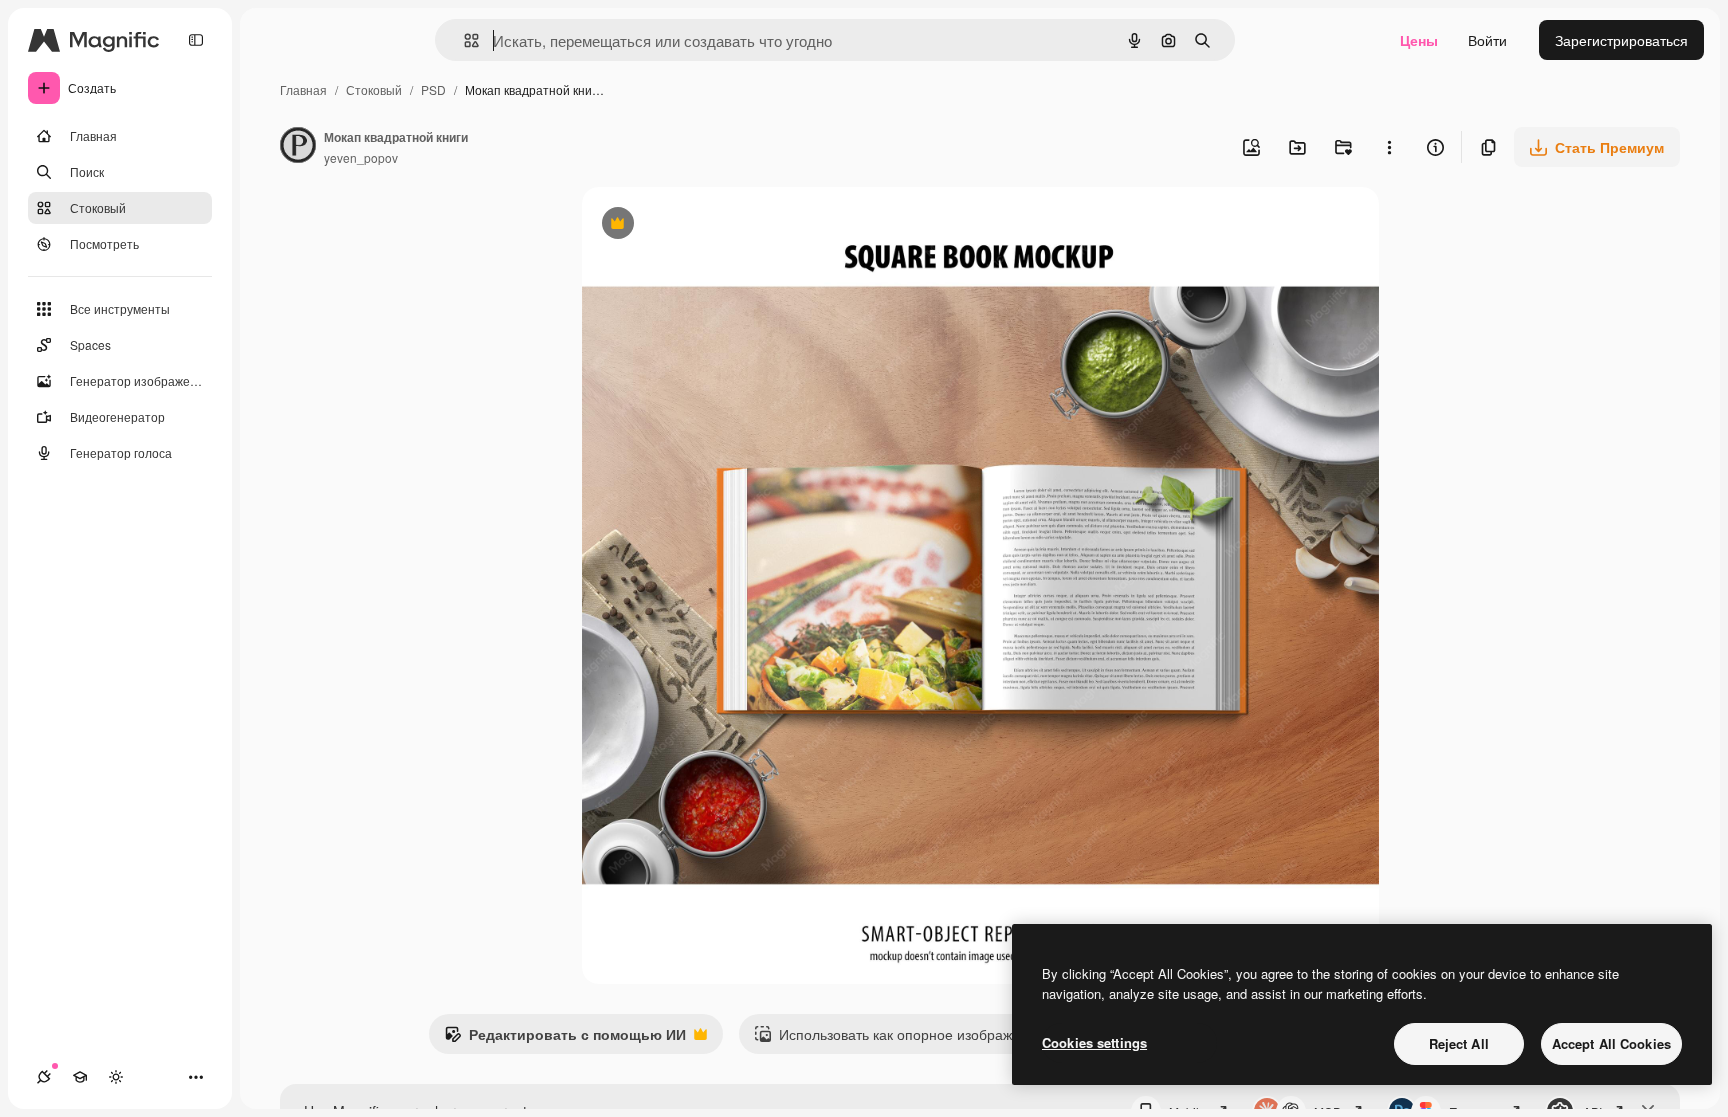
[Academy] (80, 1077)
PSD (433, 89)
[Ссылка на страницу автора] (298, 147)
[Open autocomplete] (463, 40)
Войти (1487, 40)
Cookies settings (1094, 1042)
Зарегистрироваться (1621, 40)
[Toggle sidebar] (196, 40)
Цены (1419, 40)
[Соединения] (44, 1077)
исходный (716, 225)
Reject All (1459, 1043)
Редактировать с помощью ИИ (565, 1039)
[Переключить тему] (116, 1077)
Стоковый (374, 89)
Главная (303, 89)
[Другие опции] (1389, 147)
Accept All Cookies (1611, 1043)
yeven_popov (361, 157)
